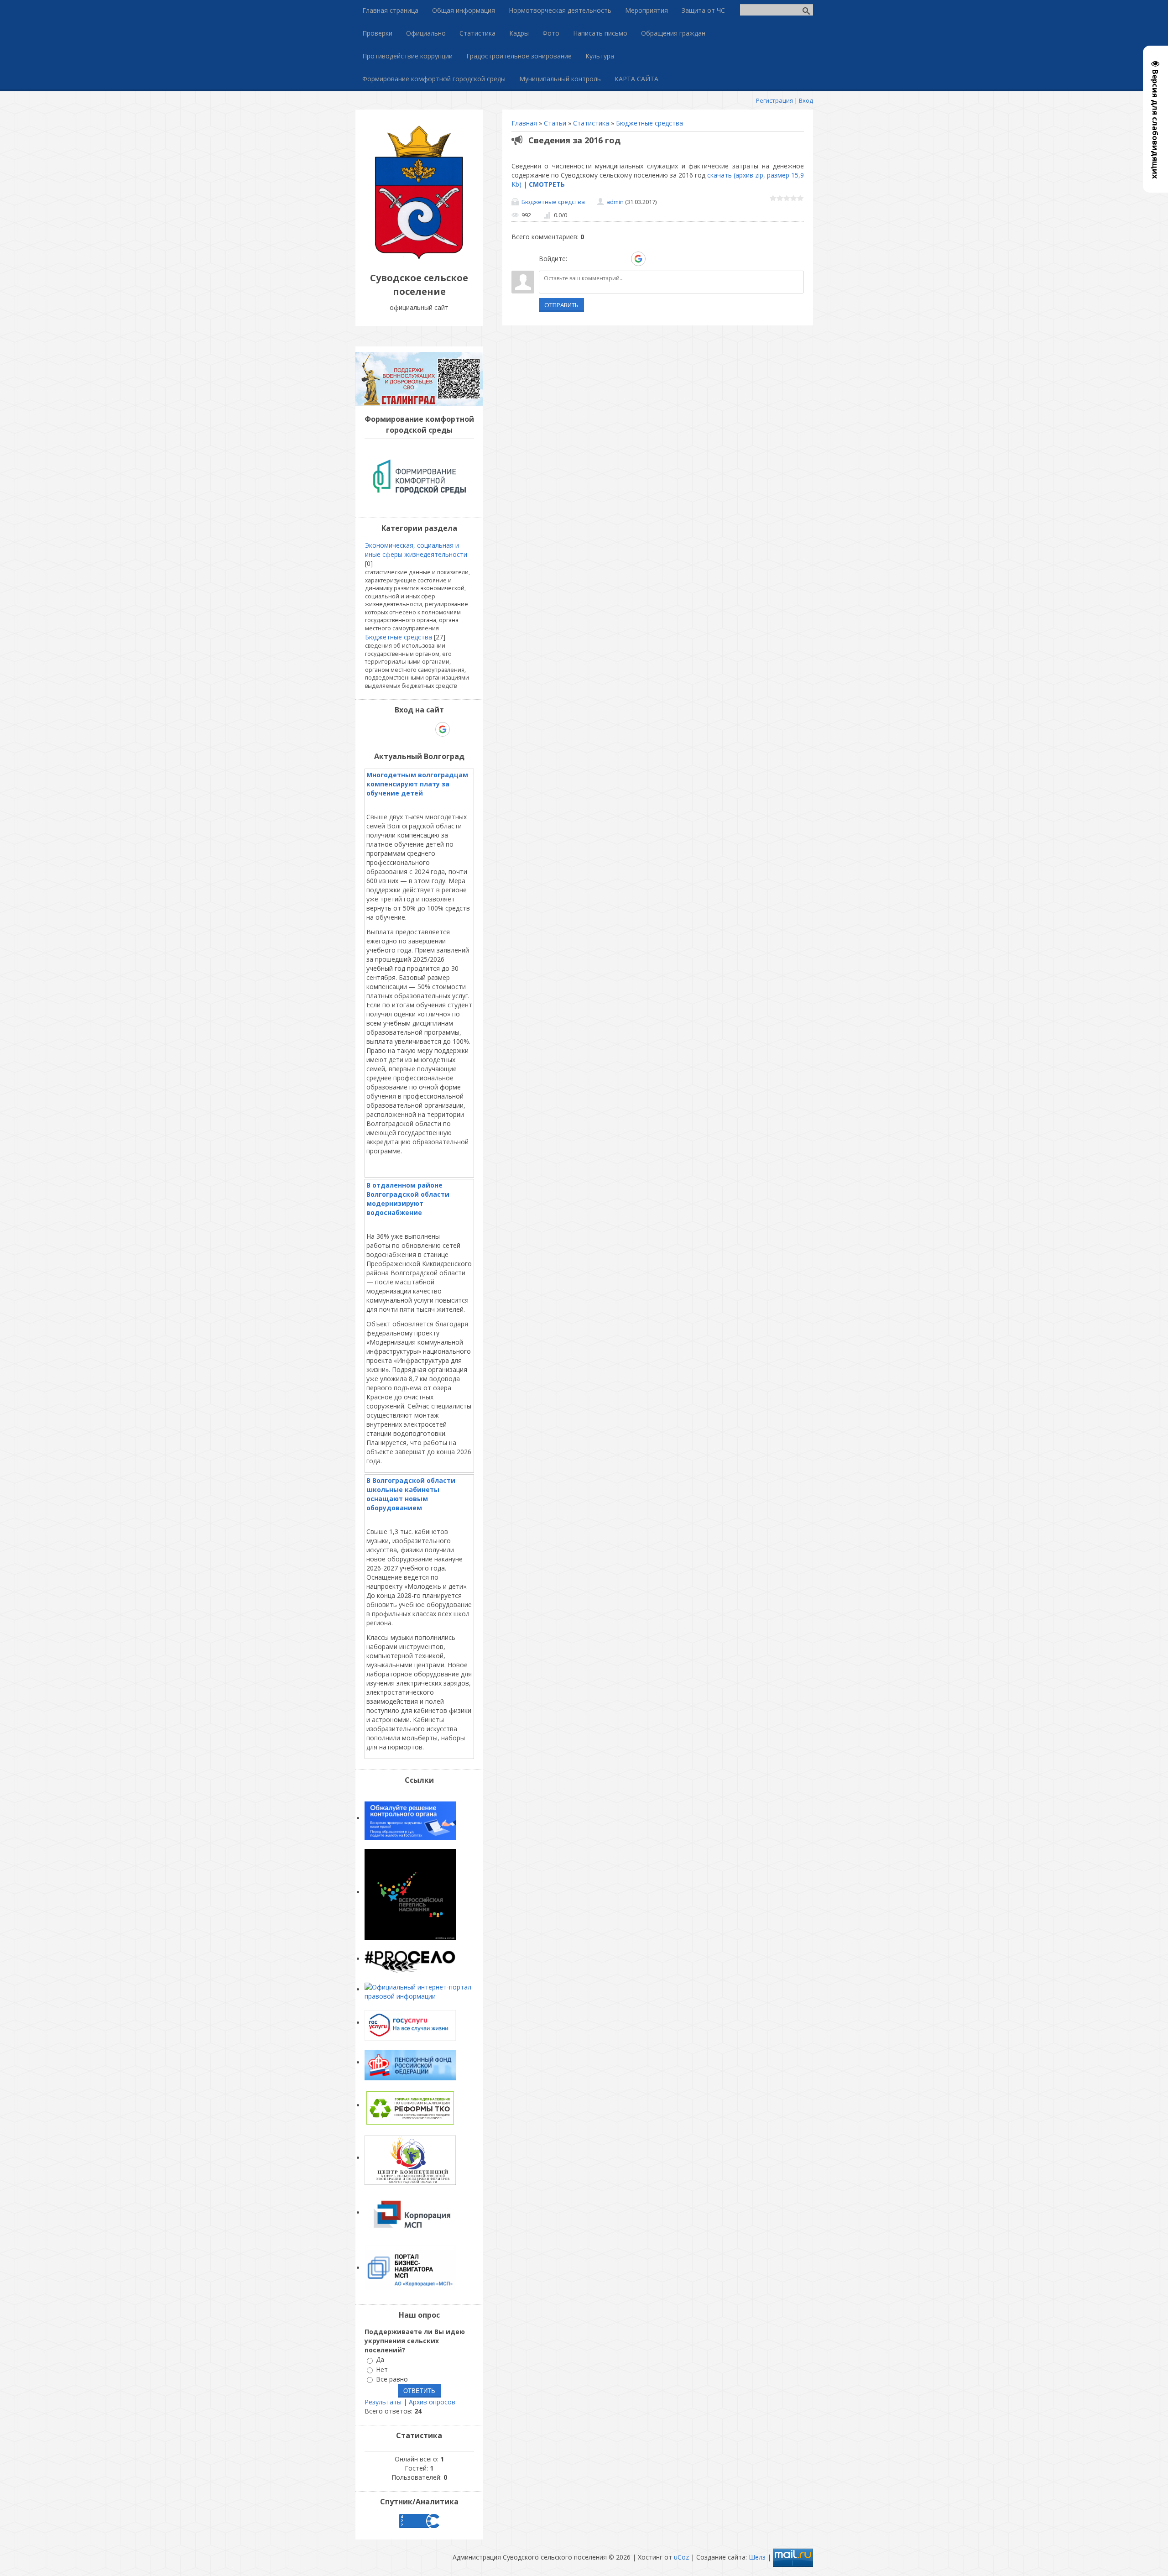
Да (380, 2360)
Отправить (561, 305)
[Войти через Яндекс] (622, 259)
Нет (382, 2369)
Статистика (591, 123)
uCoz (681, 2557)
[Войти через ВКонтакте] (591, 259)
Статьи (555, 123)
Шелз (757, 2557)
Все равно (392, 2379)
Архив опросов (432, 2402)
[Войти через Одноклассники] (654, 259)
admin (615, 202)
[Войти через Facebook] (607, 259)
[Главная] (419, 257)
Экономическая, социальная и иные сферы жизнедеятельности (416, 550)
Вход (806, 100)
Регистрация (774, 100)
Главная (524, 123)
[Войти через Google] (638, 259)
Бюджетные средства (649, 123)
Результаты (383, 2402)
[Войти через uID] (576, 259)
